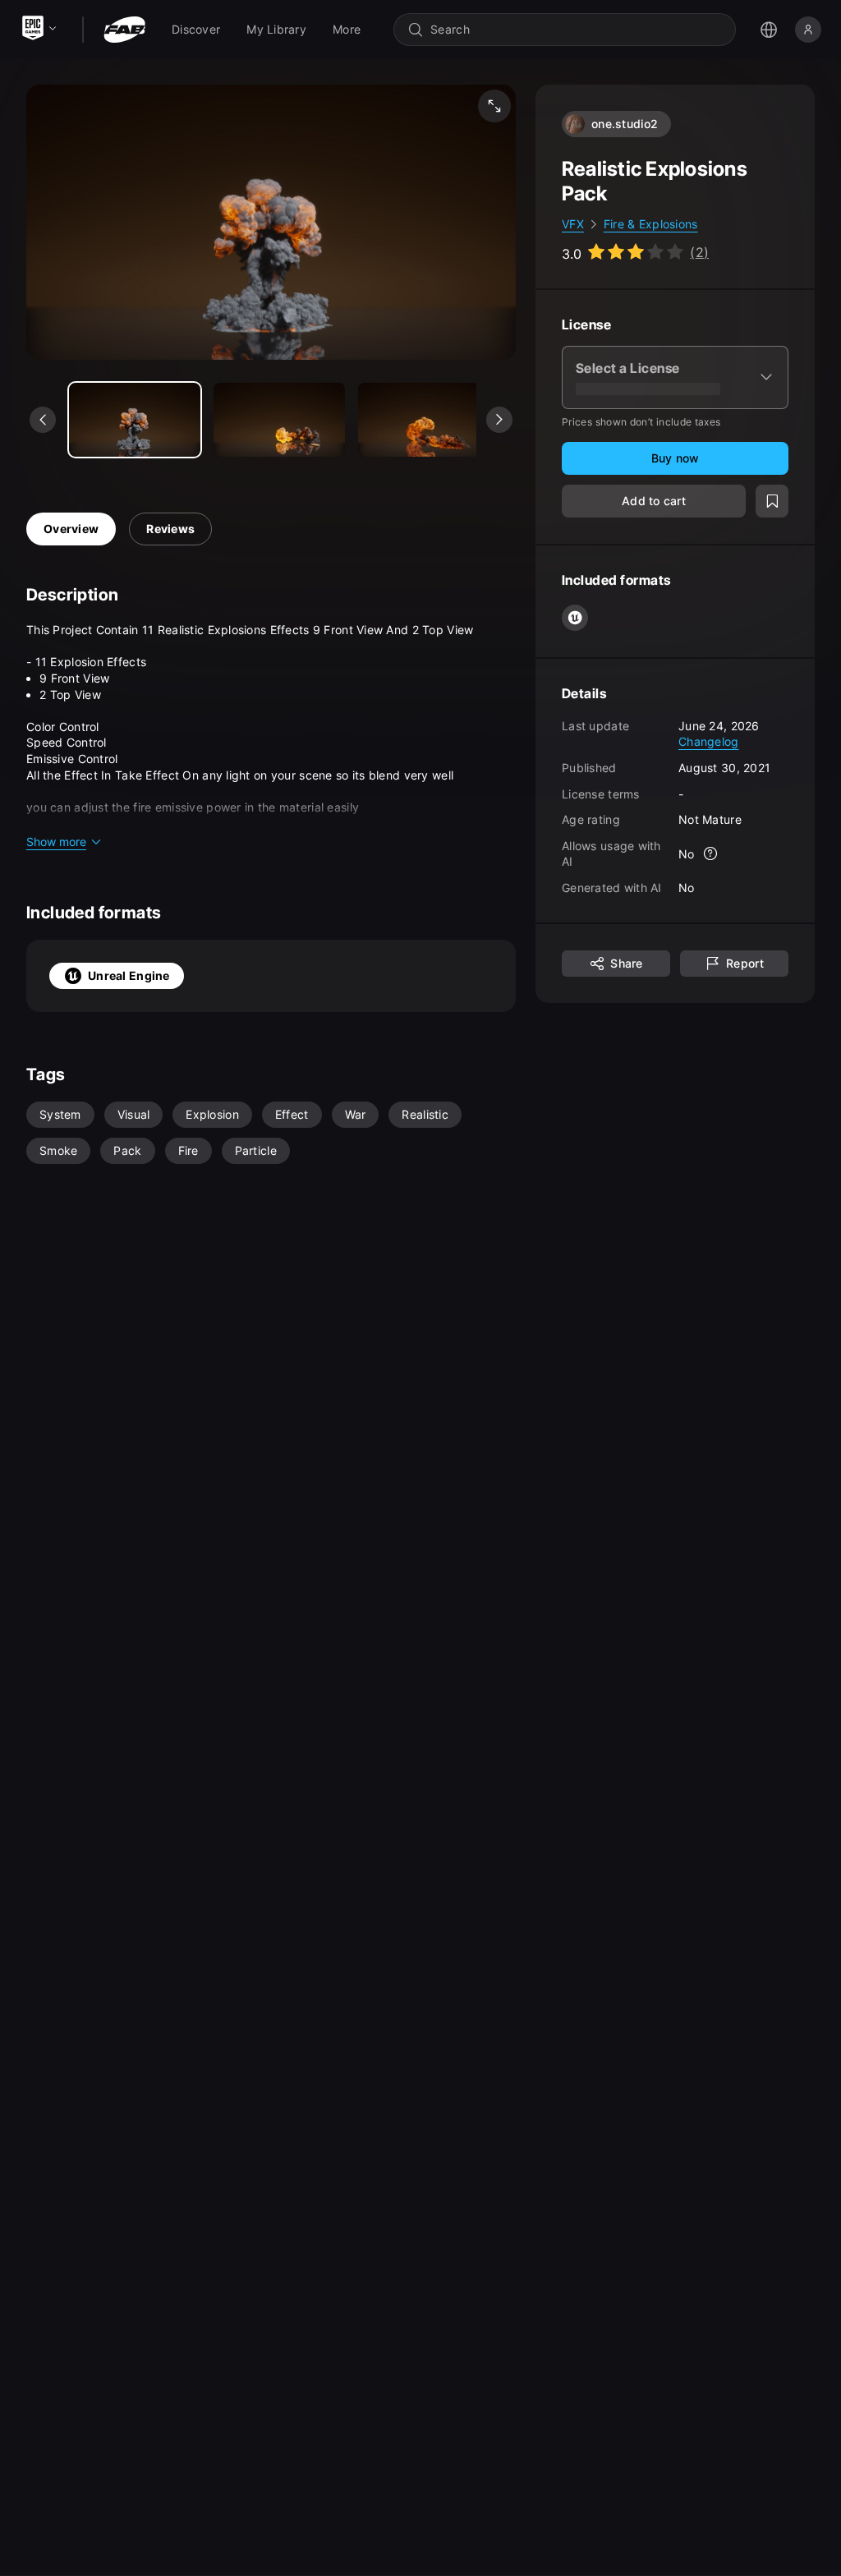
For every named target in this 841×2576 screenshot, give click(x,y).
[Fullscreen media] (494, 106)
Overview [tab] (71, 529)
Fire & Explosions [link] (651, 224)
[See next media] (499, 420)
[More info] (711, 853)
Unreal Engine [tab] (129, 975)
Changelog (709, 741)
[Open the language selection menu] (769, 30)
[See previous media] (43, 420)
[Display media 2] (424, 420)
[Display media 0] (135, 420)
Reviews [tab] (170, 529)
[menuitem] (196, 30)
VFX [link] (573, 224)
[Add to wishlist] (772, 501)
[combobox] (576, 30)
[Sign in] (808, 30)
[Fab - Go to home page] (124, 30)
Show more (56, 842)
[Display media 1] (279, 420)
